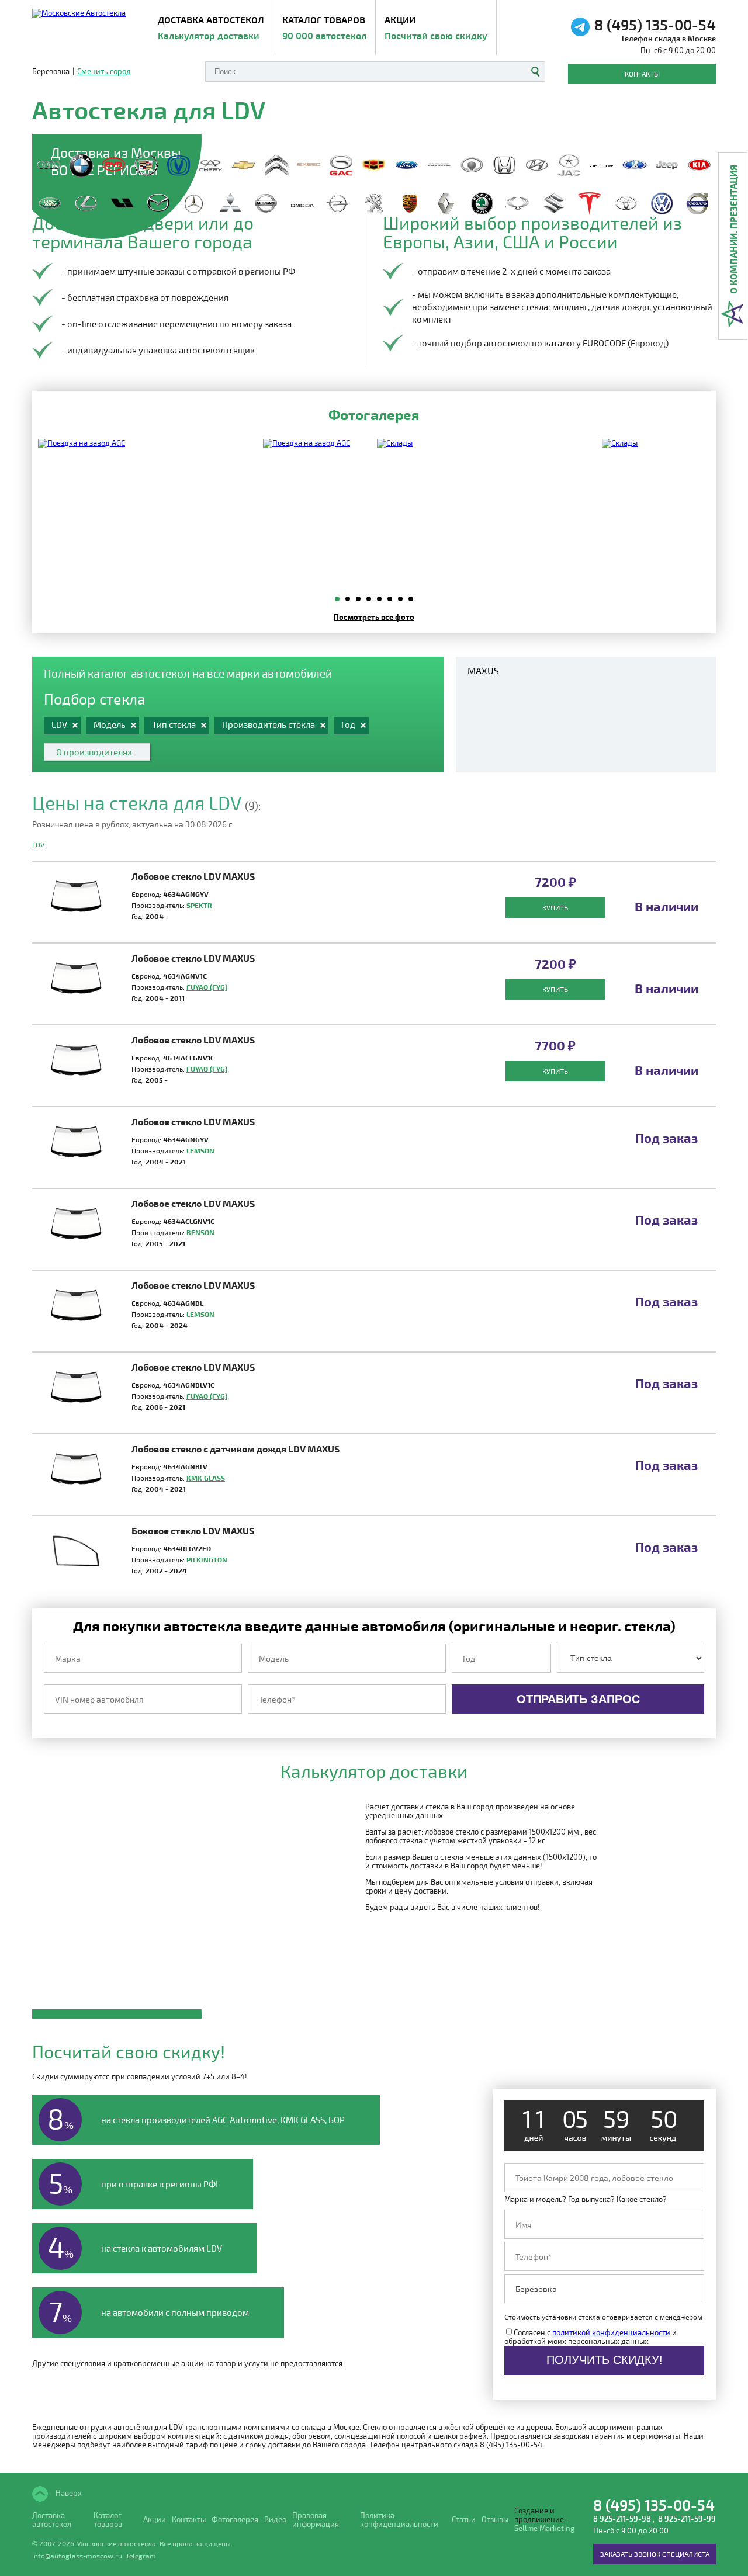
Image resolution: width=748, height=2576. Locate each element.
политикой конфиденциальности (611, 2332)
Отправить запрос (578, 1699)
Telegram (141, 2556)
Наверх (68, 2493)
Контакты (642, 74)
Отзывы (495, 2520)
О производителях (94, 752)
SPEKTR (199, 905)
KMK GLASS (206, 1478)
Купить (555, 907)
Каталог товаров (324, 27)
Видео (275, 2520)
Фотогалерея (235, 2520)
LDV (38, 844)
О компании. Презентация (733, 229)
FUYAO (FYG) (207, 987)
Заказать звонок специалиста (655, 2554)
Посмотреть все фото (374, 617)
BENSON (200, 1232)
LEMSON (200, 1150)
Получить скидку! (605, 2360)
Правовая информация (316, 2520)
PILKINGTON (207, 1559)
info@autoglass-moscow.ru (77, 2556)
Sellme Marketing (544, 2528)
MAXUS (483, 671)
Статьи (464, 2520)
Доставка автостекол (52, 2520)
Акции (436, 27)
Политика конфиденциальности (399, 2520)
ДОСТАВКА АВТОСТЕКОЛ (211, 27)
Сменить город (104, 72)
